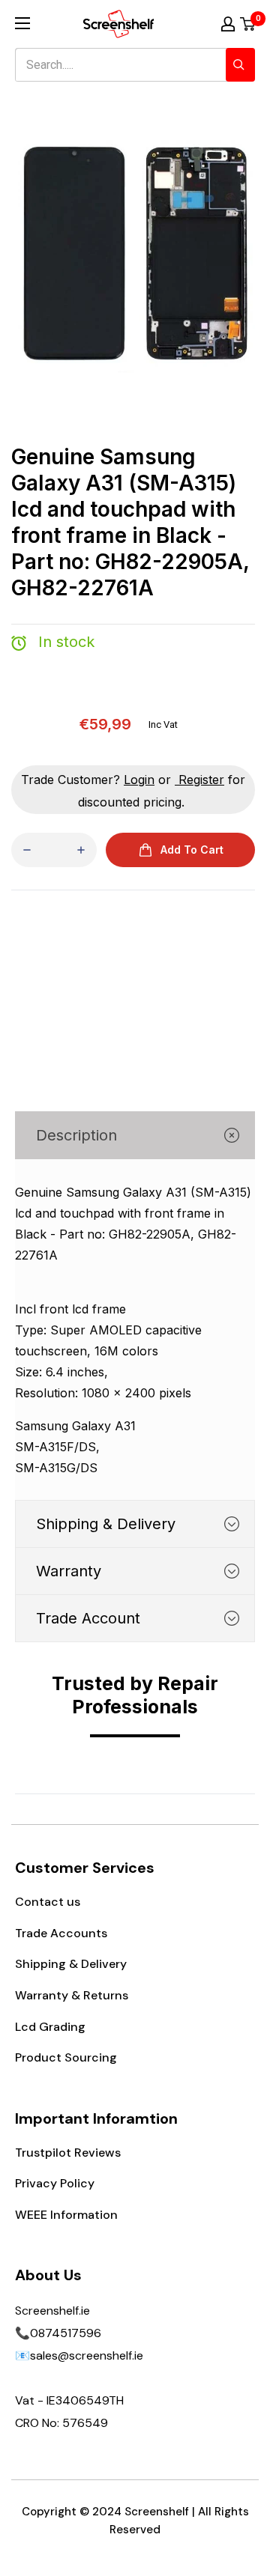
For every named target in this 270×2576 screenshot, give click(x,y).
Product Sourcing (66, 2057)
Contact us (48, 1902)
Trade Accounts (61, 1933)
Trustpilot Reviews (68, 2153)
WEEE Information (66, 2215)
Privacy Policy (55, 2183)
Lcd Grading (50, 2027)
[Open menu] (22, 23)
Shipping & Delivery (71, 1964)
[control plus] (81, 850)
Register (201, 780)
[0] (248, 24)
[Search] (240, 65)
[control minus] (27, 850)
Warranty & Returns (72, 1995)
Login (139, 780)
